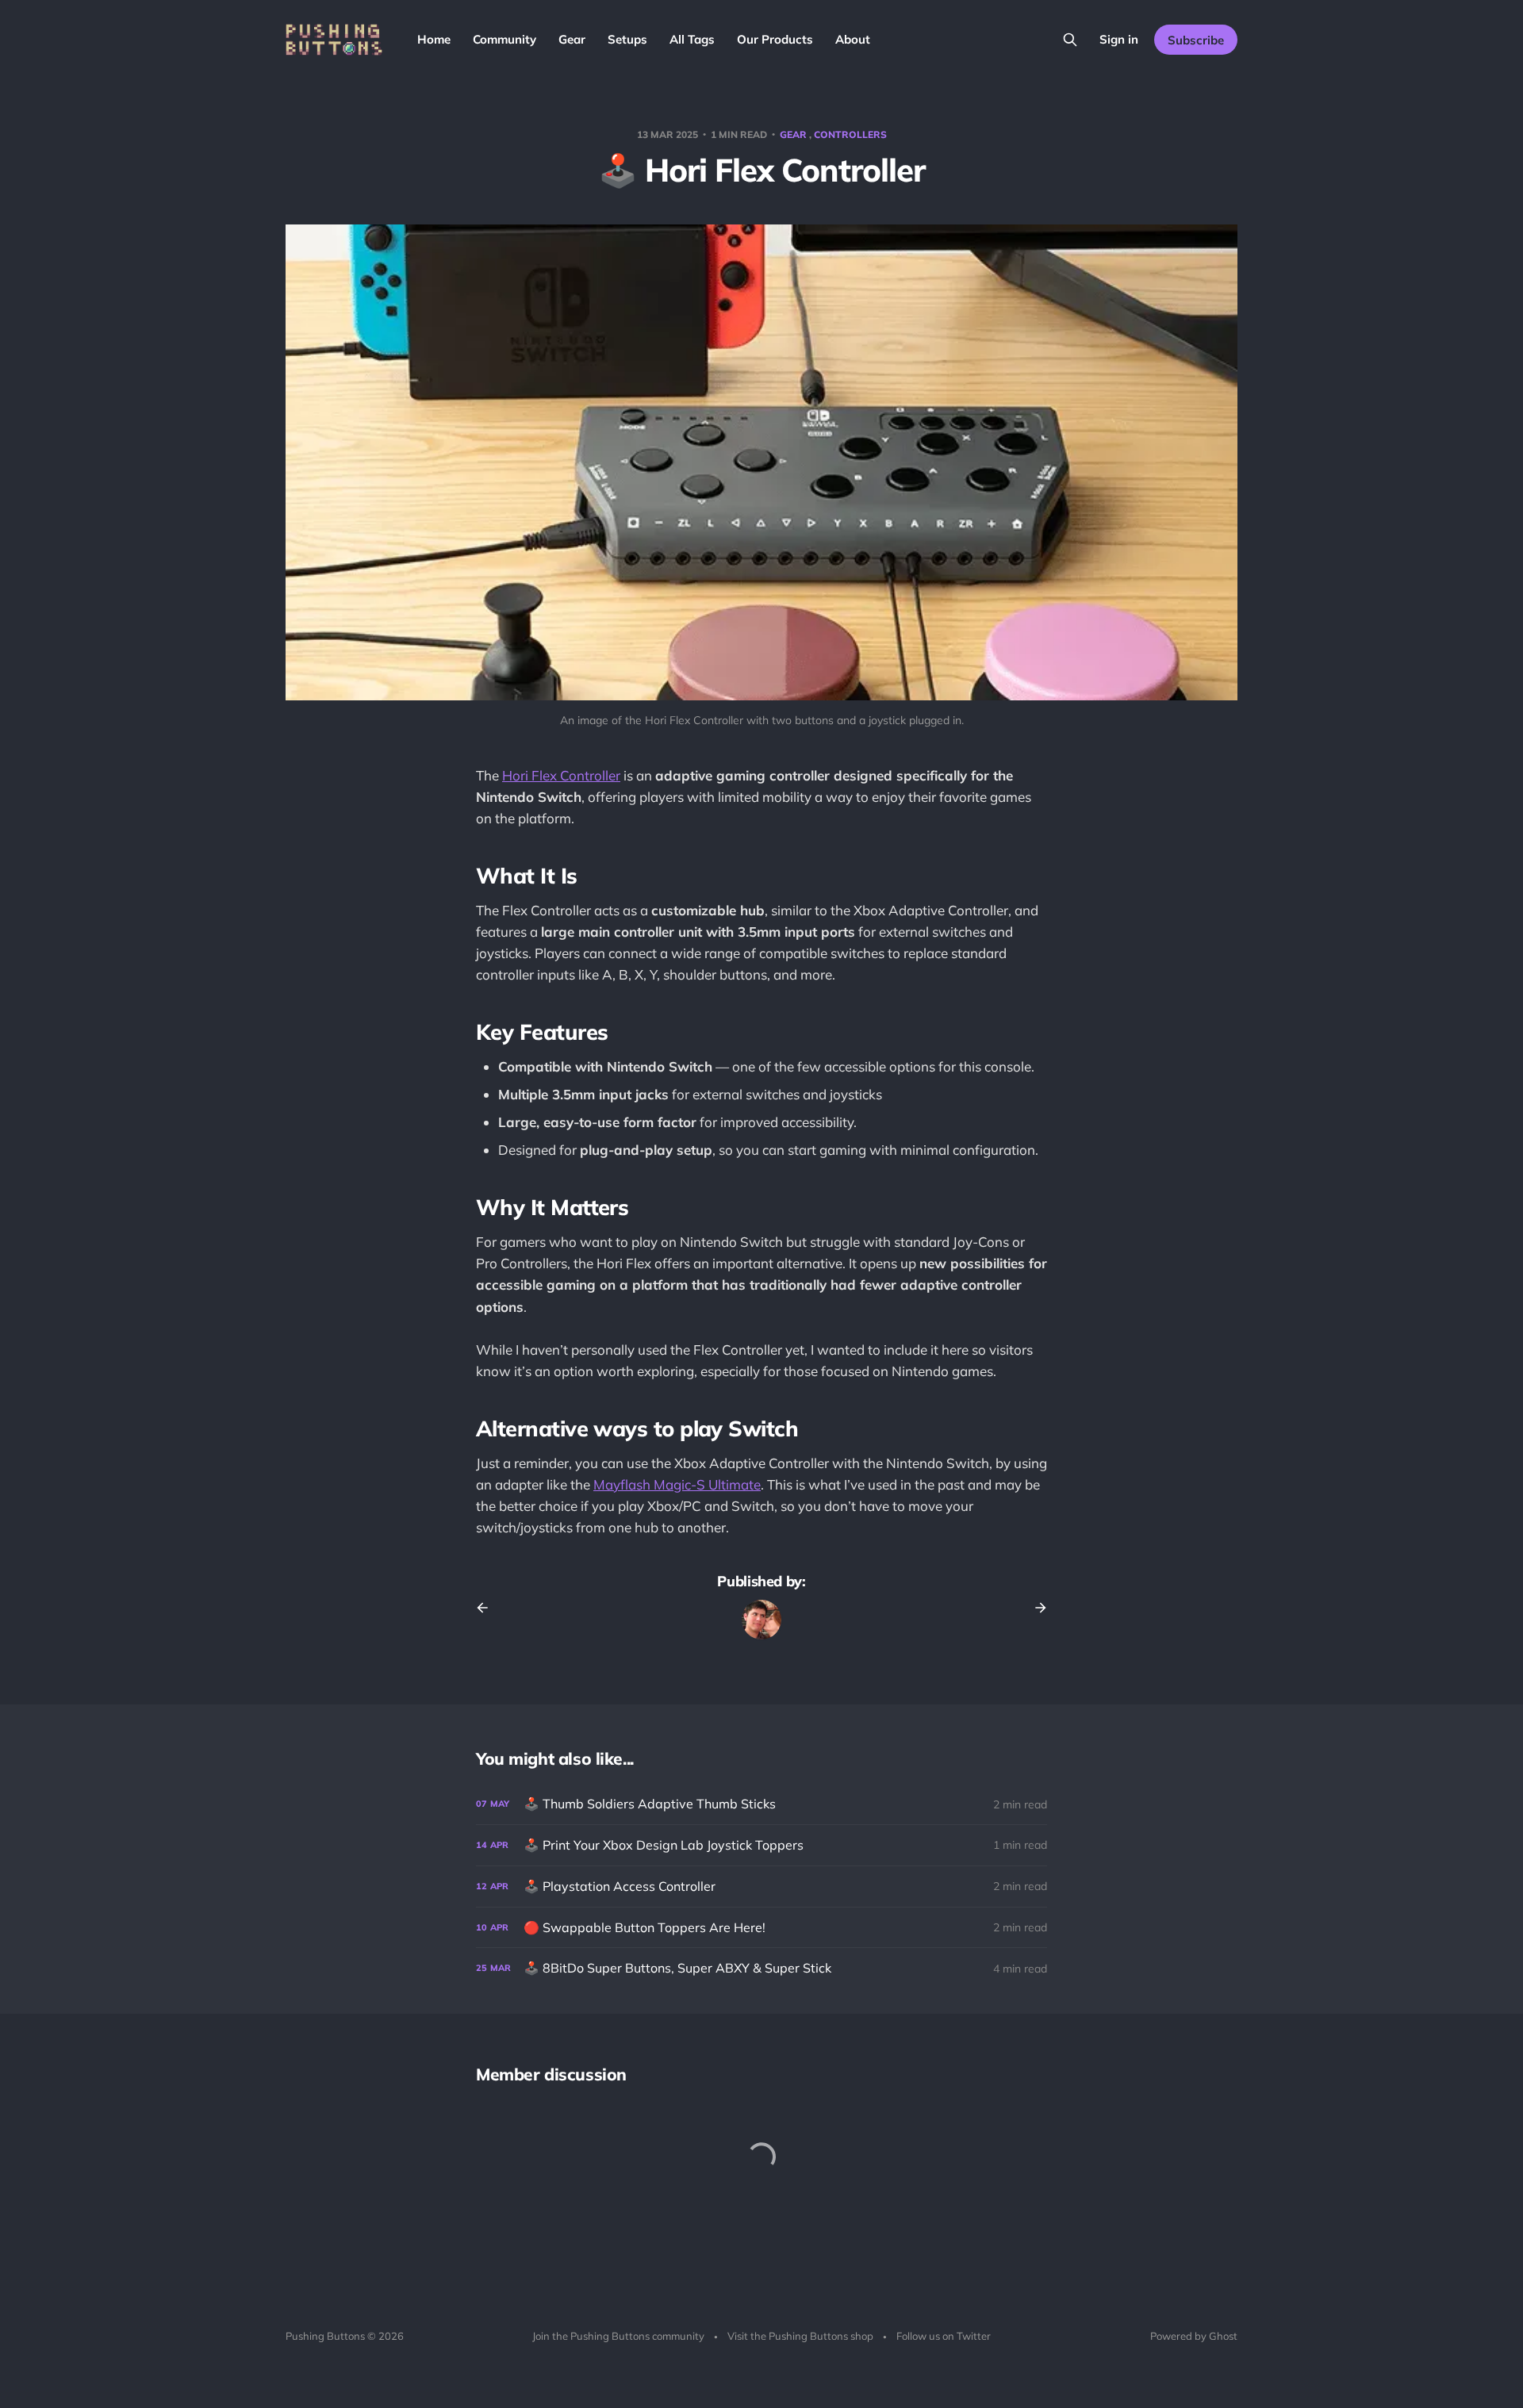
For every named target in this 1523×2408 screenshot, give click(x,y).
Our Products (775, 39)
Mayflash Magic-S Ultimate (677, 1484)
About (853, 39)
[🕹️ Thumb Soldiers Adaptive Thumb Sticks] (761, 1804)
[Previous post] (488, 1608)
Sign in (1119, 39)
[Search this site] (1070, 40)
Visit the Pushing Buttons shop (800, 2336)
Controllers (850, 134)
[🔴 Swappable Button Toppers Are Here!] (761, 1928)
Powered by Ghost (1194, 2336)
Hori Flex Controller (561, 775)
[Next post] (1035, 1608)
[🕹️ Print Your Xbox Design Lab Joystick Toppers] (761, 1845)
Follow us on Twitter (944, 2336)
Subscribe (1196, 40)
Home (434, 39)
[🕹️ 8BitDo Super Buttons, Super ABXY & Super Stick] (761, 1968)
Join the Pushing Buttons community (618, 2336)
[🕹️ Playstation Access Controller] (761, 1887)
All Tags (692, 39)
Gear (572, 39)
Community (504, 39)
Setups (627, 39)
